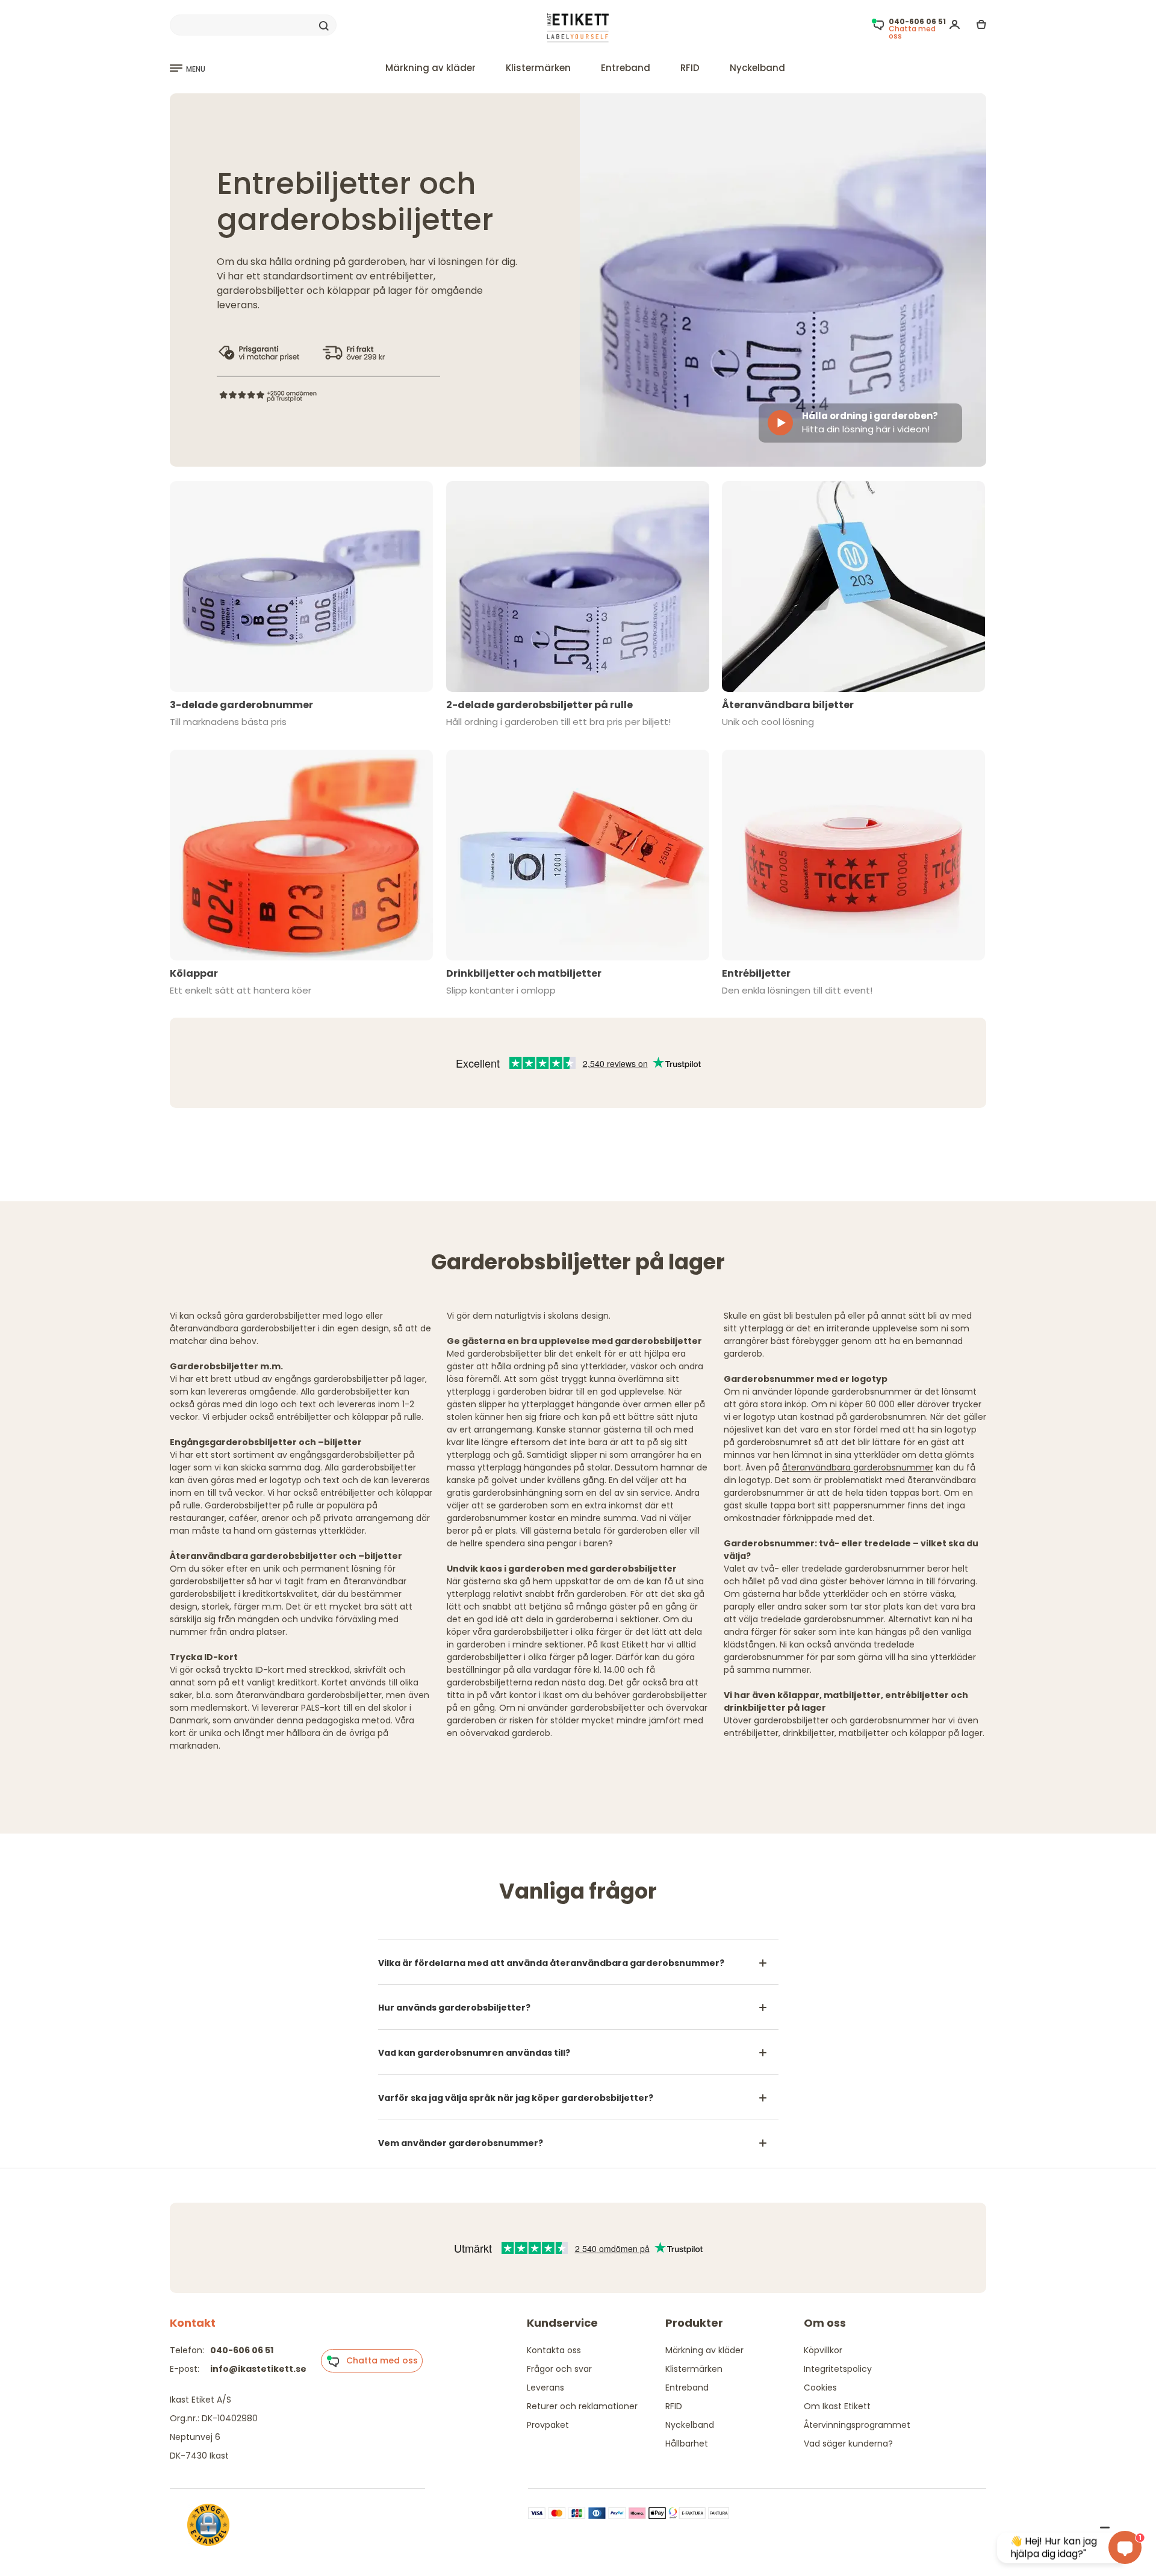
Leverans (545, 2388)
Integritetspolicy (838, 2369)
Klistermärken (538, 68)
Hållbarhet (687, 2444)
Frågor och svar (559, 2369)
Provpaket (548, 2425)
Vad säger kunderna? (848, 2444)
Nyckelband (757, 68)
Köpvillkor (823, 2350)
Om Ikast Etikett (837, 2406)
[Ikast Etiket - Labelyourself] (578, 28)
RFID (690, 68)
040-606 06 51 (242, 2350)
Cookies (820, 2388)
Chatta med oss (378, 2360)
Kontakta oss (554, 2350)
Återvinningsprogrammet (857, 2425)
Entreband (626, 68)
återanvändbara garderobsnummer (858, 1467)
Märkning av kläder (430, 68)
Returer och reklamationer (582, 2406)
